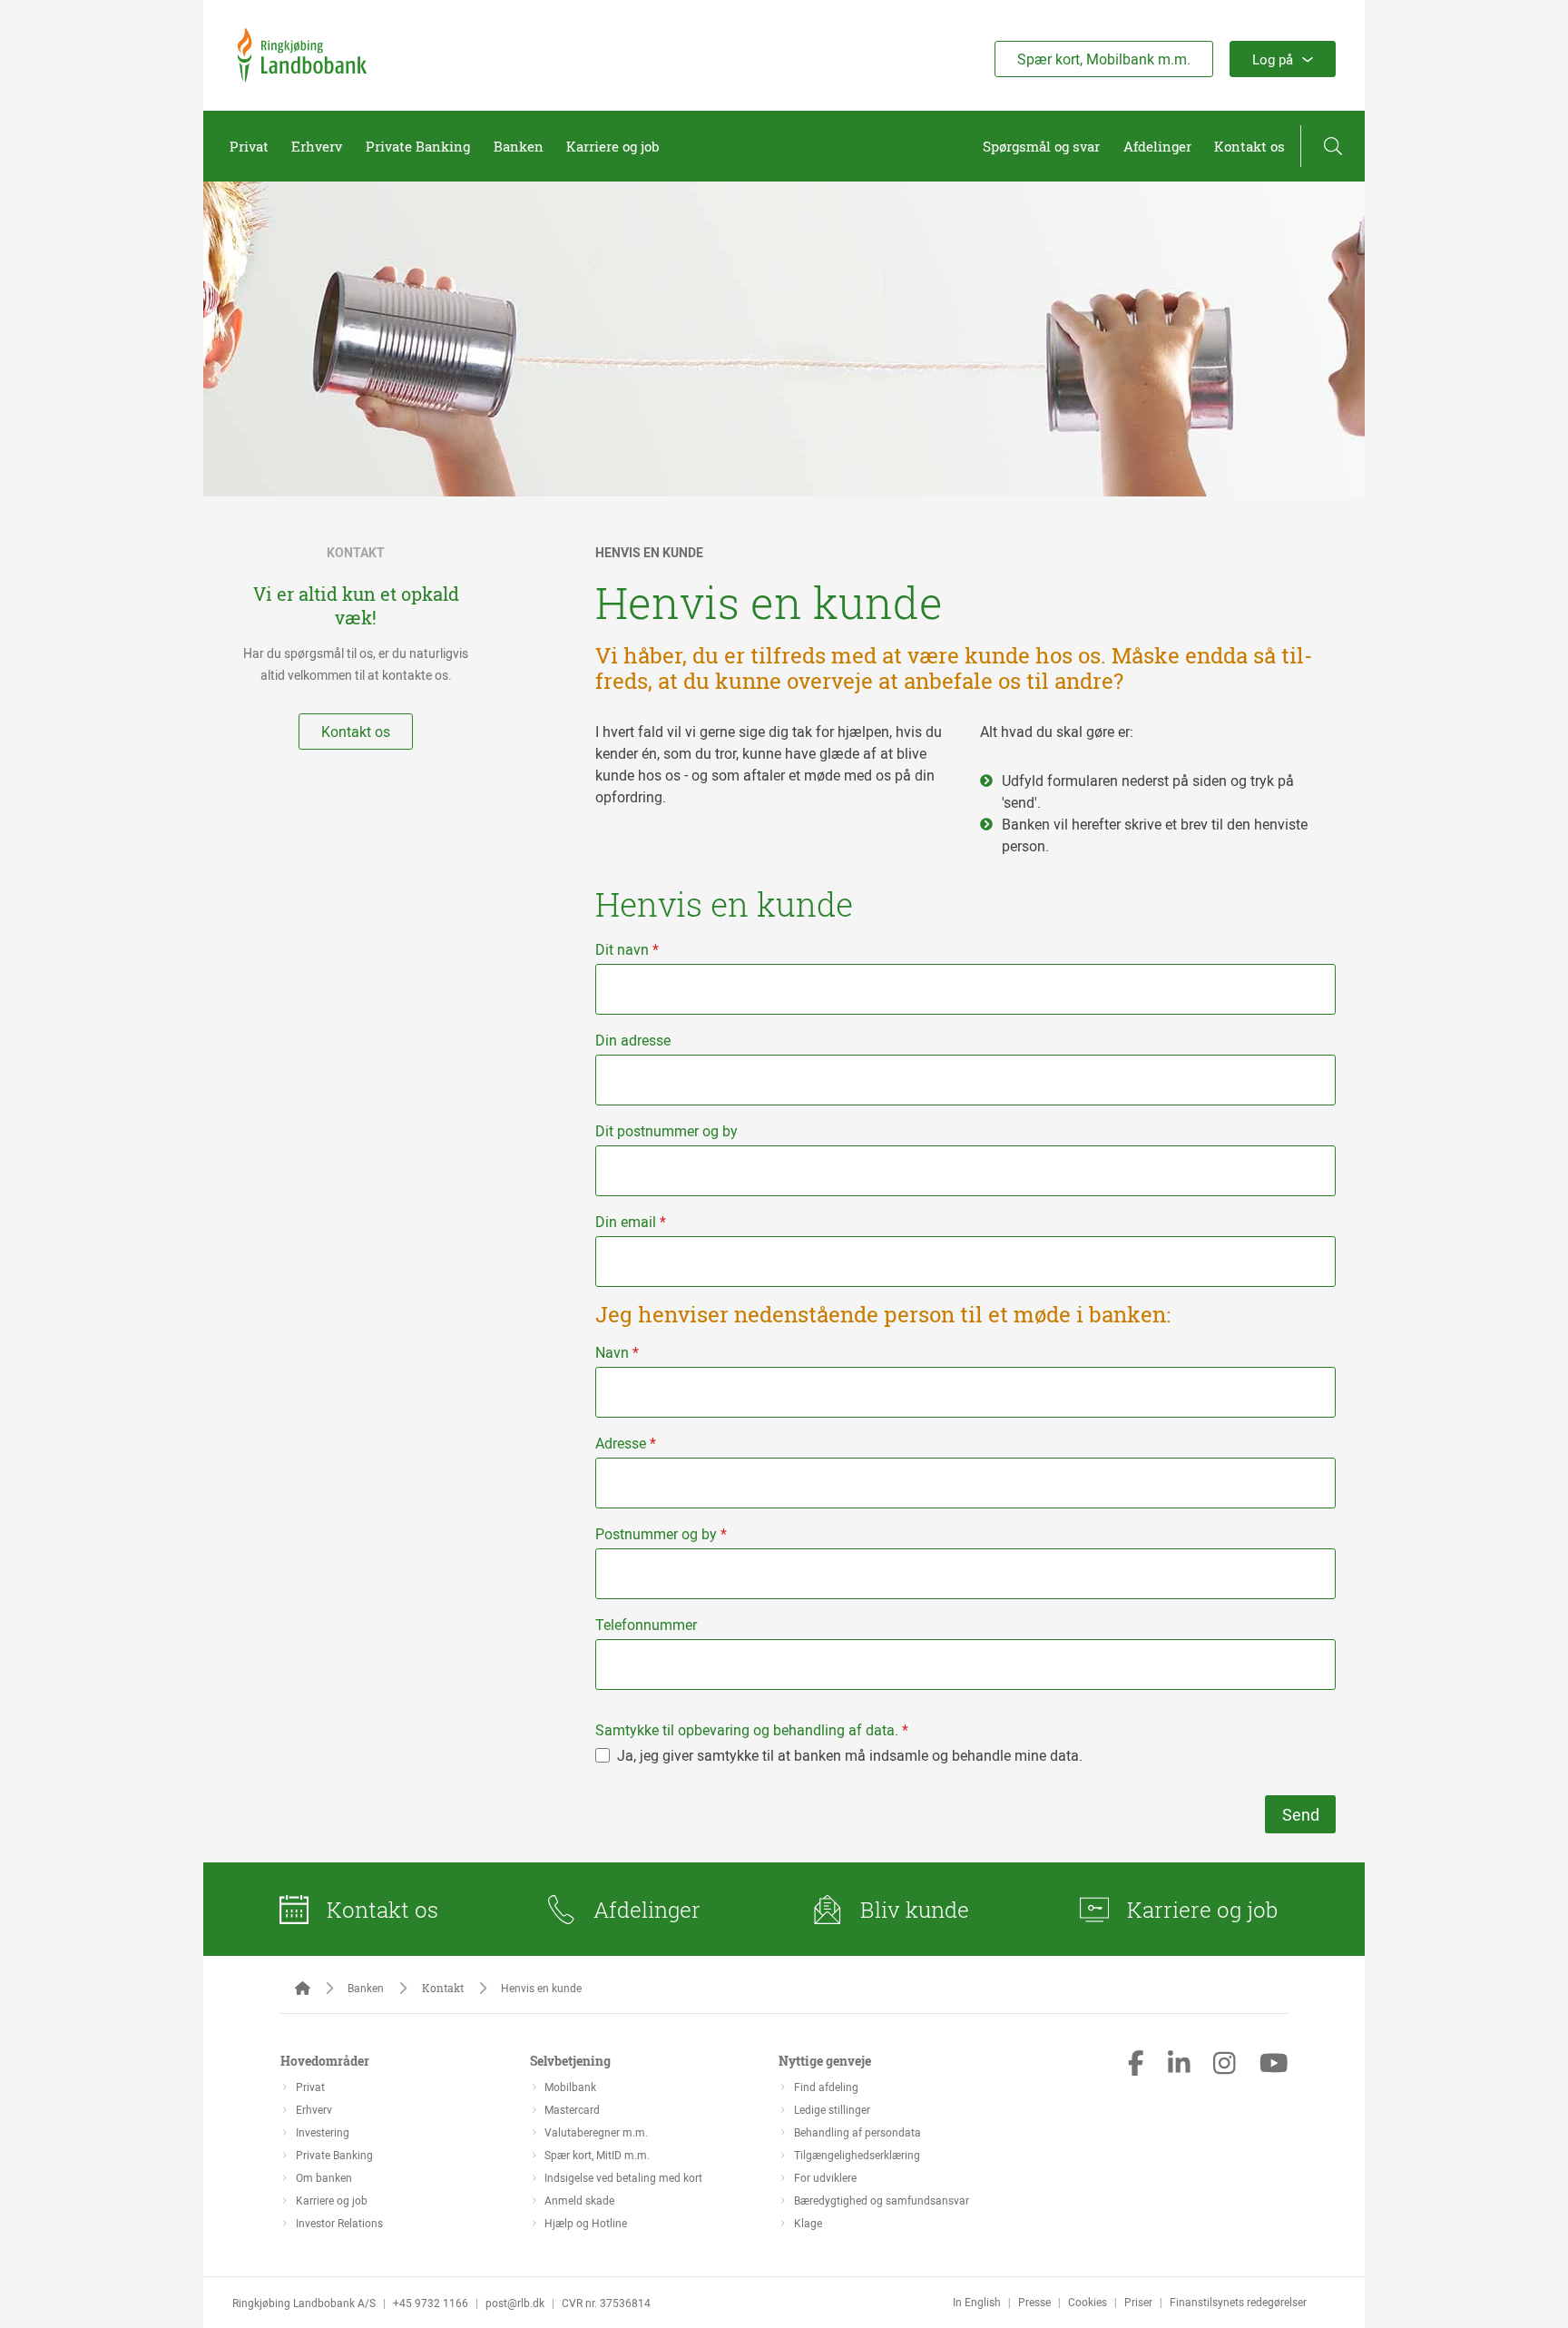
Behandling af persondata (857, 2132)
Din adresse (633, 1040)
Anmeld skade (579, 2200)
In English (977, 2302)
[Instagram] (1225, 2065)
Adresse (626, 1443)
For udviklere (825, 2177)
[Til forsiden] (302, 77)
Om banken (324, 2177)
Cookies (1088, 2302)
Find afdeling (826, 2087)
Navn (617, 1352)
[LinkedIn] (1179, 2065)
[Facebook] (1136, 2065)
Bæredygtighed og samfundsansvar (882, 2200)
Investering (323, 2132)
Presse (1034, 2302)
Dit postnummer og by (666, 1131)
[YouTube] (1274, 2065)
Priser (1138, 2302)
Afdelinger (1157, 146)
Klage (808, 2223)
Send (1301, 1814)
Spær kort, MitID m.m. (597, 2155)
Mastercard (572, 2109)
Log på (1273, 59)
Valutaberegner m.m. (596, 2132)
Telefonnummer (646, 1625)
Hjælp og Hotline (586, 2223)
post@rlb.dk (515, 2303)
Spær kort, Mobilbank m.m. (1104, 59)
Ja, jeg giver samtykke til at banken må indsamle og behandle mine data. (850, 1755)
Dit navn (627, 949)
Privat (249, 146)
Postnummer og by (661, 1534)
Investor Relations (339, 2223)
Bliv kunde (915, 1910)
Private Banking (418, 146)
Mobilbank (570, 2087)
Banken (519, 146)
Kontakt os (1249, 146)
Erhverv (317, 146)
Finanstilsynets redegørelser (1238, 2302)
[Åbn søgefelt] (1333, 146)
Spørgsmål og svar (1041, 146)
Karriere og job (613, 146)
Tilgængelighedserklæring (857, 2155)
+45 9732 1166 (431, 2303)
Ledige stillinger (832, 2109)
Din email (631, 1222)
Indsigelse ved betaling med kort (623, 2177)
